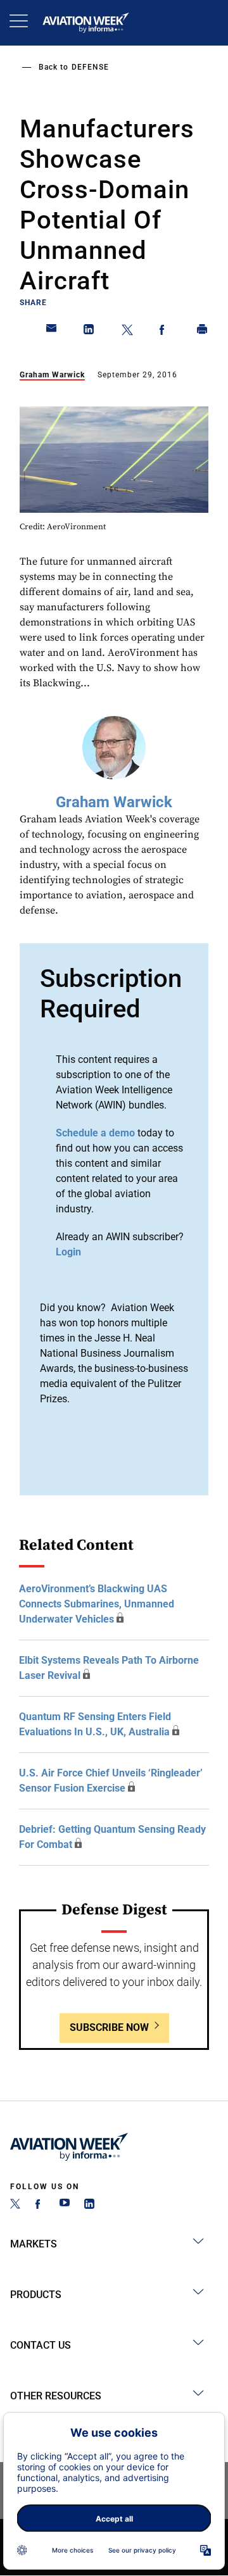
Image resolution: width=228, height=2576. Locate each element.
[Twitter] (15, 2205)
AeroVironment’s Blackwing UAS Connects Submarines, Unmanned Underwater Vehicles (97, 1604)
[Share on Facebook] (165, 332)
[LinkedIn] (89, 2205)
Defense (90, 67)
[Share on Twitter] (127, 332)
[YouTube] (65, 2205)
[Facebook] (40, 2205)
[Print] (203, 332)
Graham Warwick (52, 375)
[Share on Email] (52, 332)
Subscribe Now (109, 2027)
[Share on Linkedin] (89, 332)
